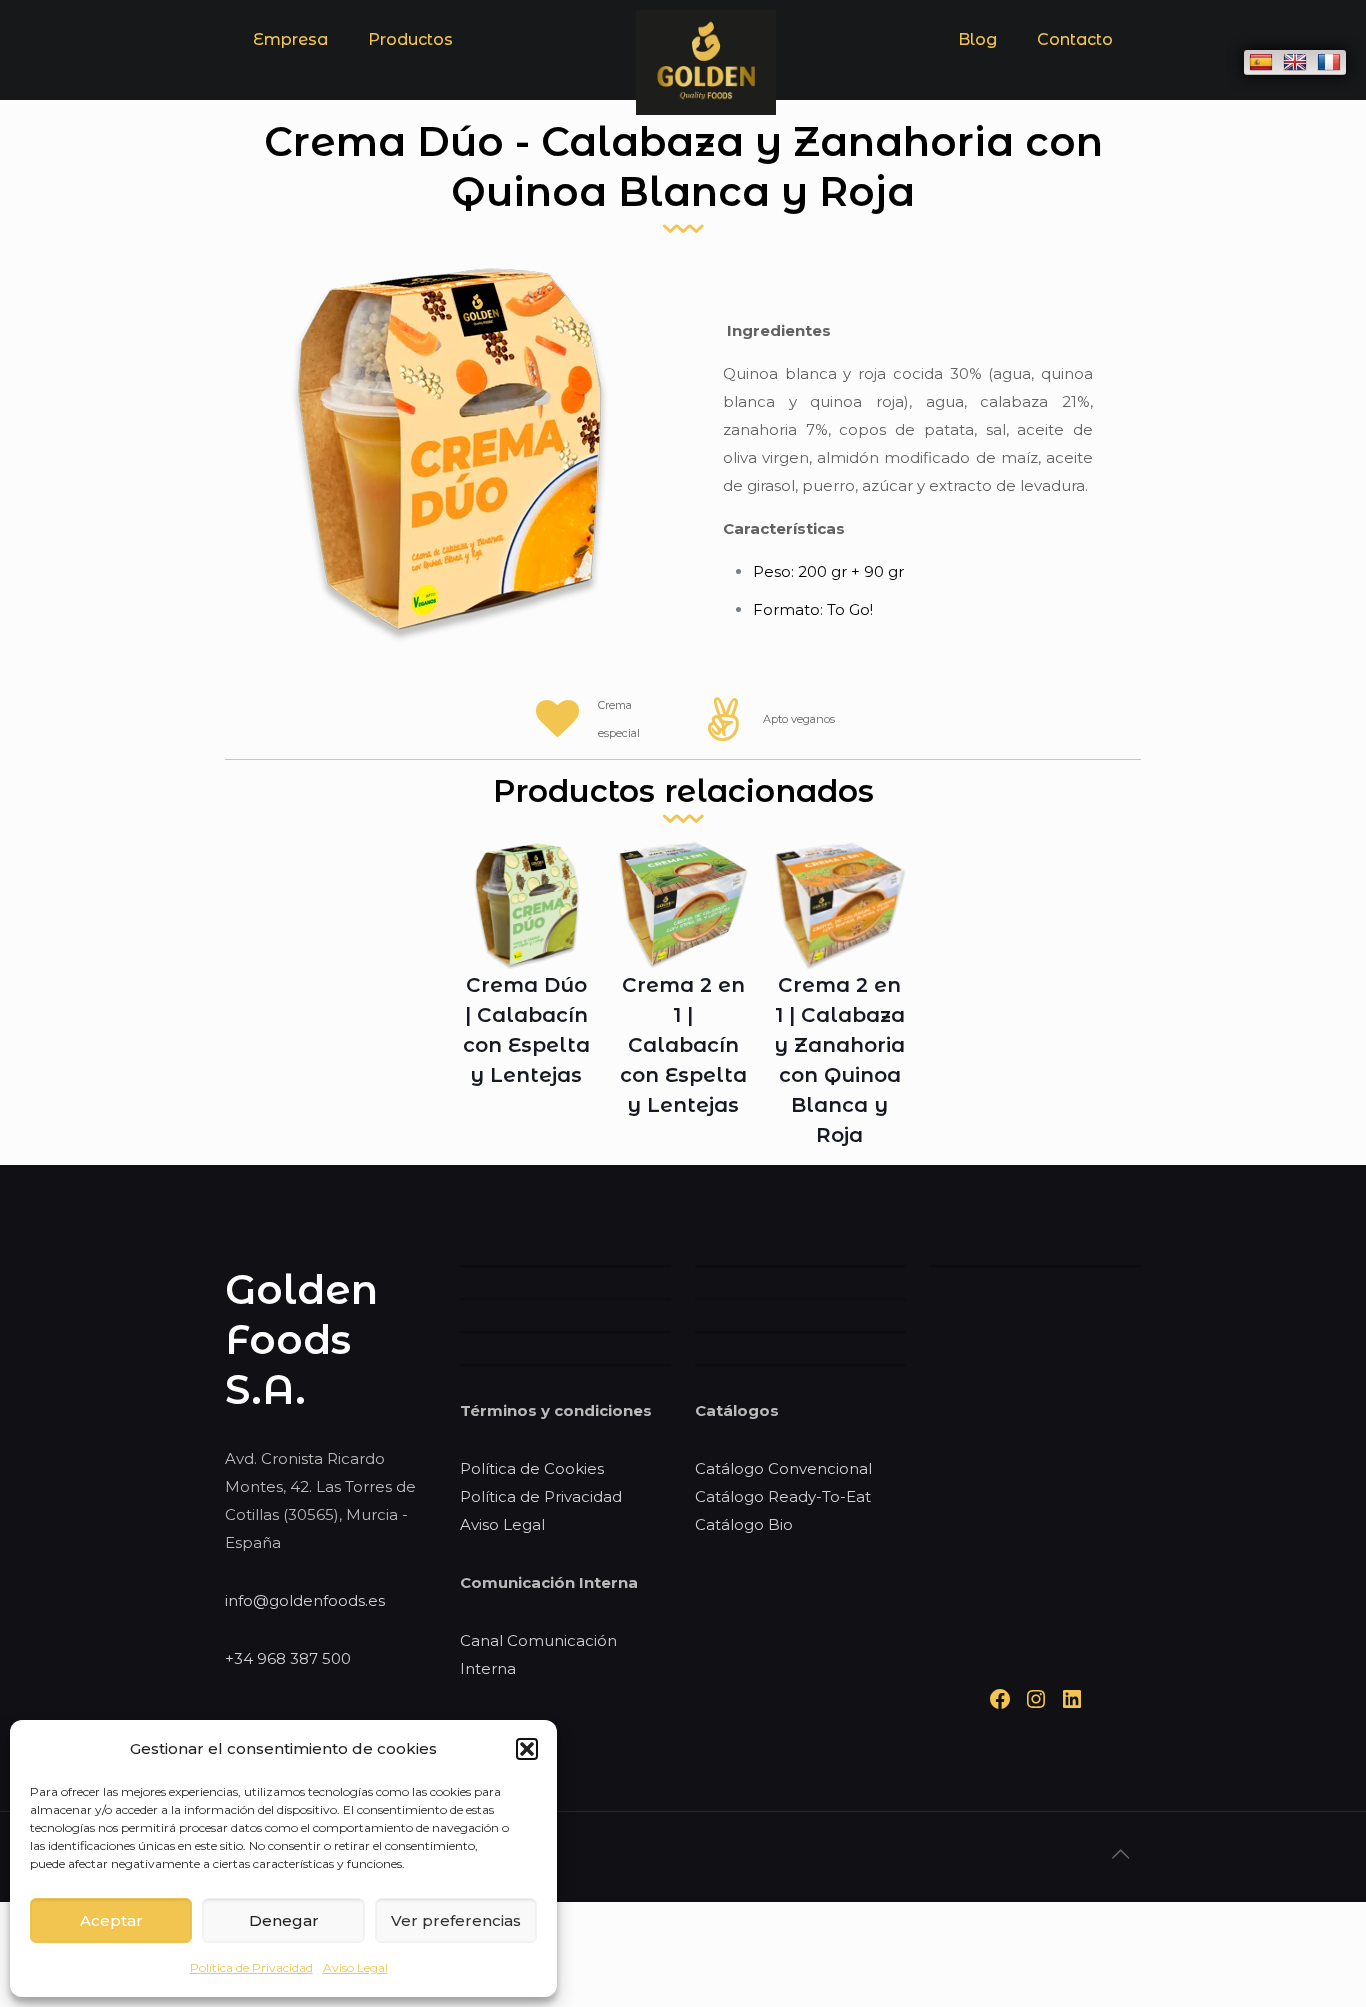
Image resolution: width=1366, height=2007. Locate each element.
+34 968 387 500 (288, 1658)
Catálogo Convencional (783, 1468)
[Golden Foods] (706, 109)
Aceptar (111, 1920)
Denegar (284, 1920)
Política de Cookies (532, 1468)
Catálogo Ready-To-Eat (783, 1496)
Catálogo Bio (744, 1524)
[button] (527, 1749)
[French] (1329, 62)
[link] (410, 90)
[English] (1295, 62)
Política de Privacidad (251, 1967)
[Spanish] (1261, 62)
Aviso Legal (355, 1967)
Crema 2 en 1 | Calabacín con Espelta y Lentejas (683, 1045)
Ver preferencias (456, 1920)
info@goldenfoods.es (305, 1600)
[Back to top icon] (1120, 1854)
